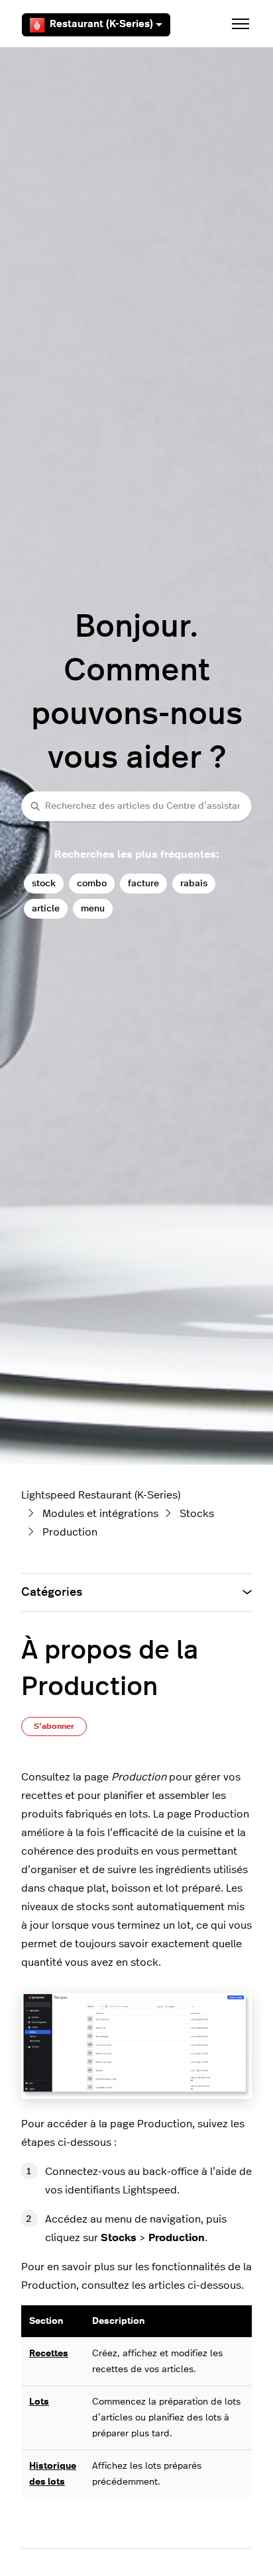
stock (44, 883)
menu (93, 908)
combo (92, 883)
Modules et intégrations (100, 1514)
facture (143, 883)
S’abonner (54, 1726)
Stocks (197, 1514)
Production (70, 1532)
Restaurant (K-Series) (101, 24)
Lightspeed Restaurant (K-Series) (101, 1495)
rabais (194, 883)
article (46, 908)
